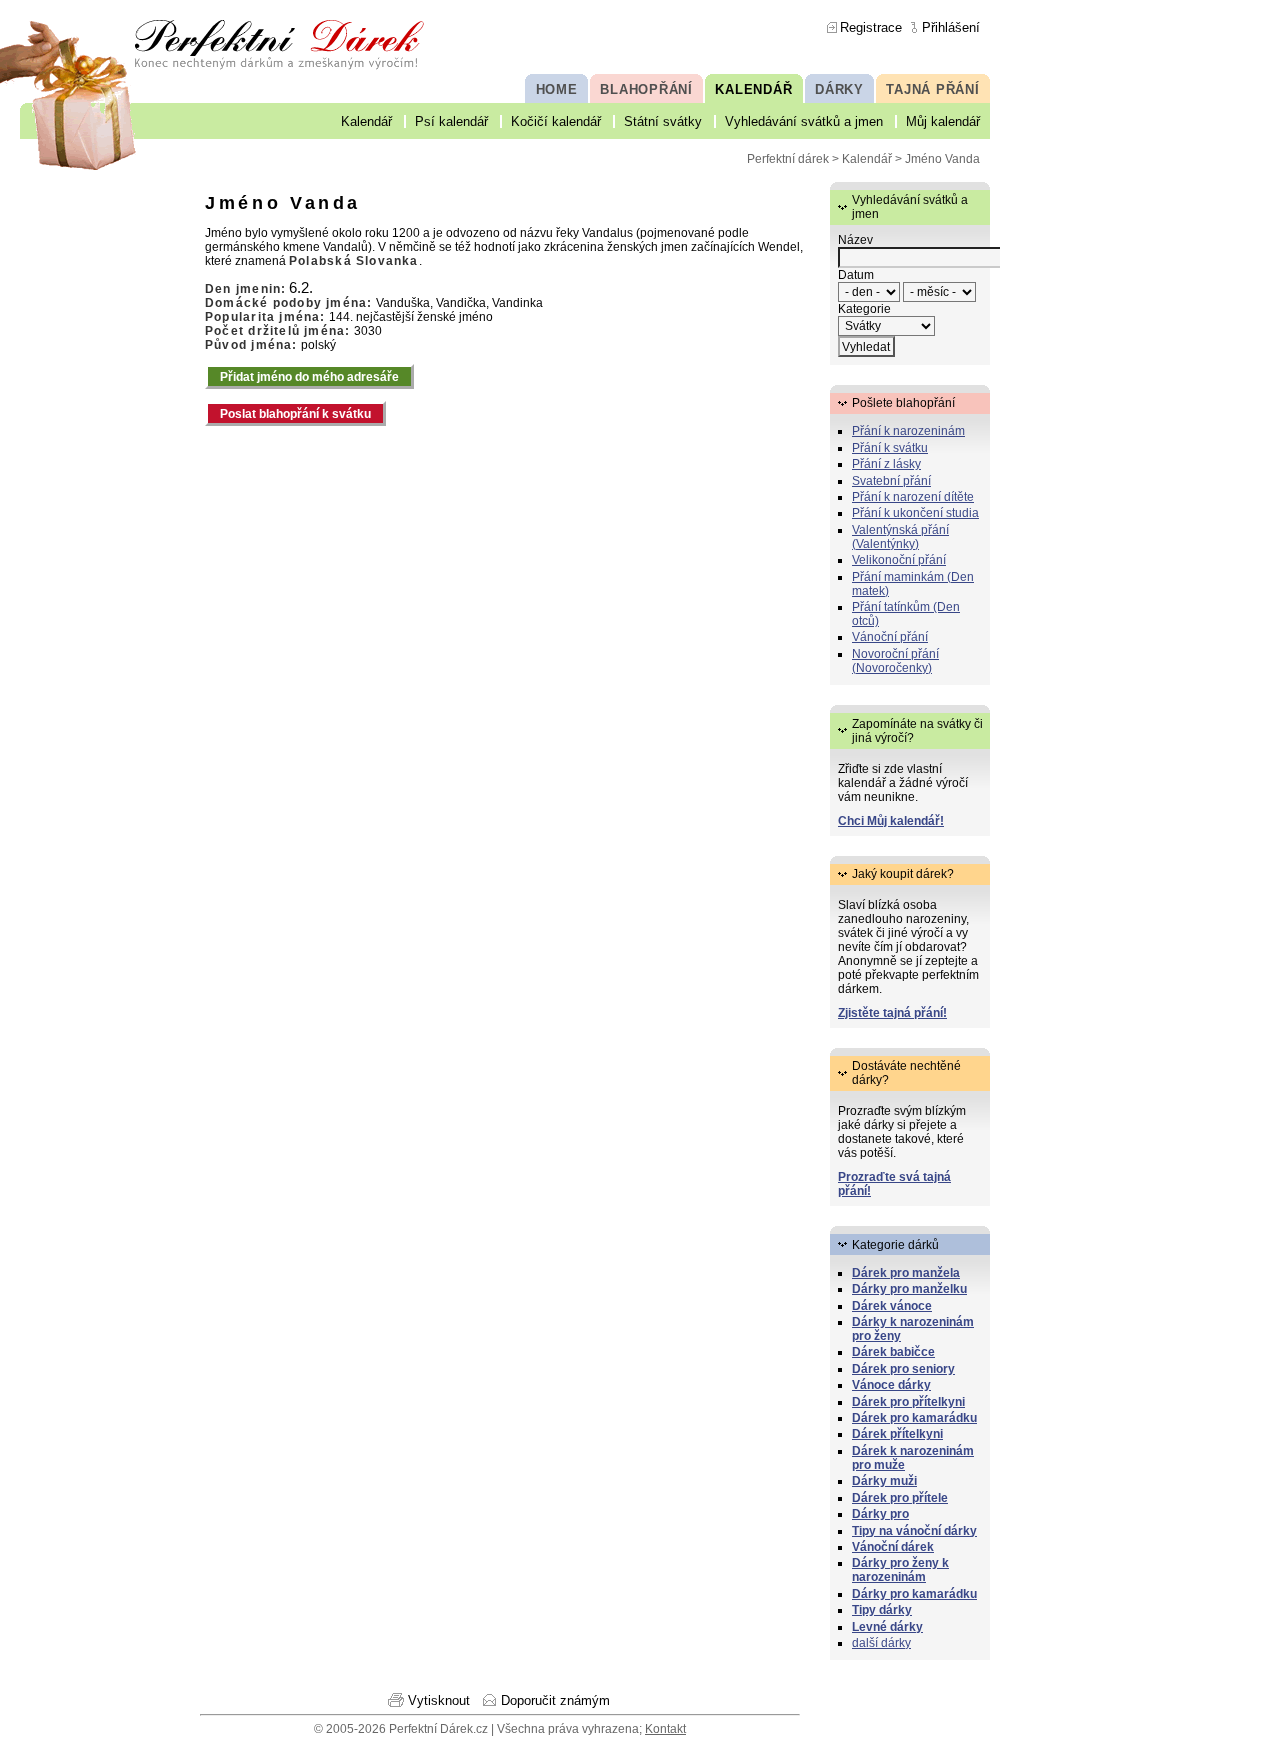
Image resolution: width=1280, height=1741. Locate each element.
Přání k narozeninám (908, 431)
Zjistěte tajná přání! (892, 1013)
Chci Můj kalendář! (891, 821)
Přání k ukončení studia (915, 513)
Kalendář (366, 121)
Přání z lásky (886, 464)
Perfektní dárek (788, 159)
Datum (856, 275)
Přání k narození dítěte (913, 497)
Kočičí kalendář (556, 121)
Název (855, 240)
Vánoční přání (890, 637)
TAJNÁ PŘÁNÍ (932, 89)
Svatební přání (891, 481)
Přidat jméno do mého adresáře (309, 377)
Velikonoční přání (899, 560)
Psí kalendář (451, 121)
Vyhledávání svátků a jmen (804, 121)
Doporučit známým (555, 1700)
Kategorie (864, 309)
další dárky (881, 1643)
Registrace (871, 27)
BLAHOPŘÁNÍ (646, 89)
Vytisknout (439, 1700)
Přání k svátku (890, 448)
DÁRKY (839, 89)
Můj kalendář (943, 121)
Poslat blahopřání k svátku (295, 414)
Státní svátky (663, 121)
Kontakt (665, 1729)
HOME (557, 89)
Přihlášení (951, 27)
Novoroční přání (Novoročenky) (895, 661)
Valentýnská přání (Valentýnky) (900, 537)
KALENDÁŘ (753, 89)
